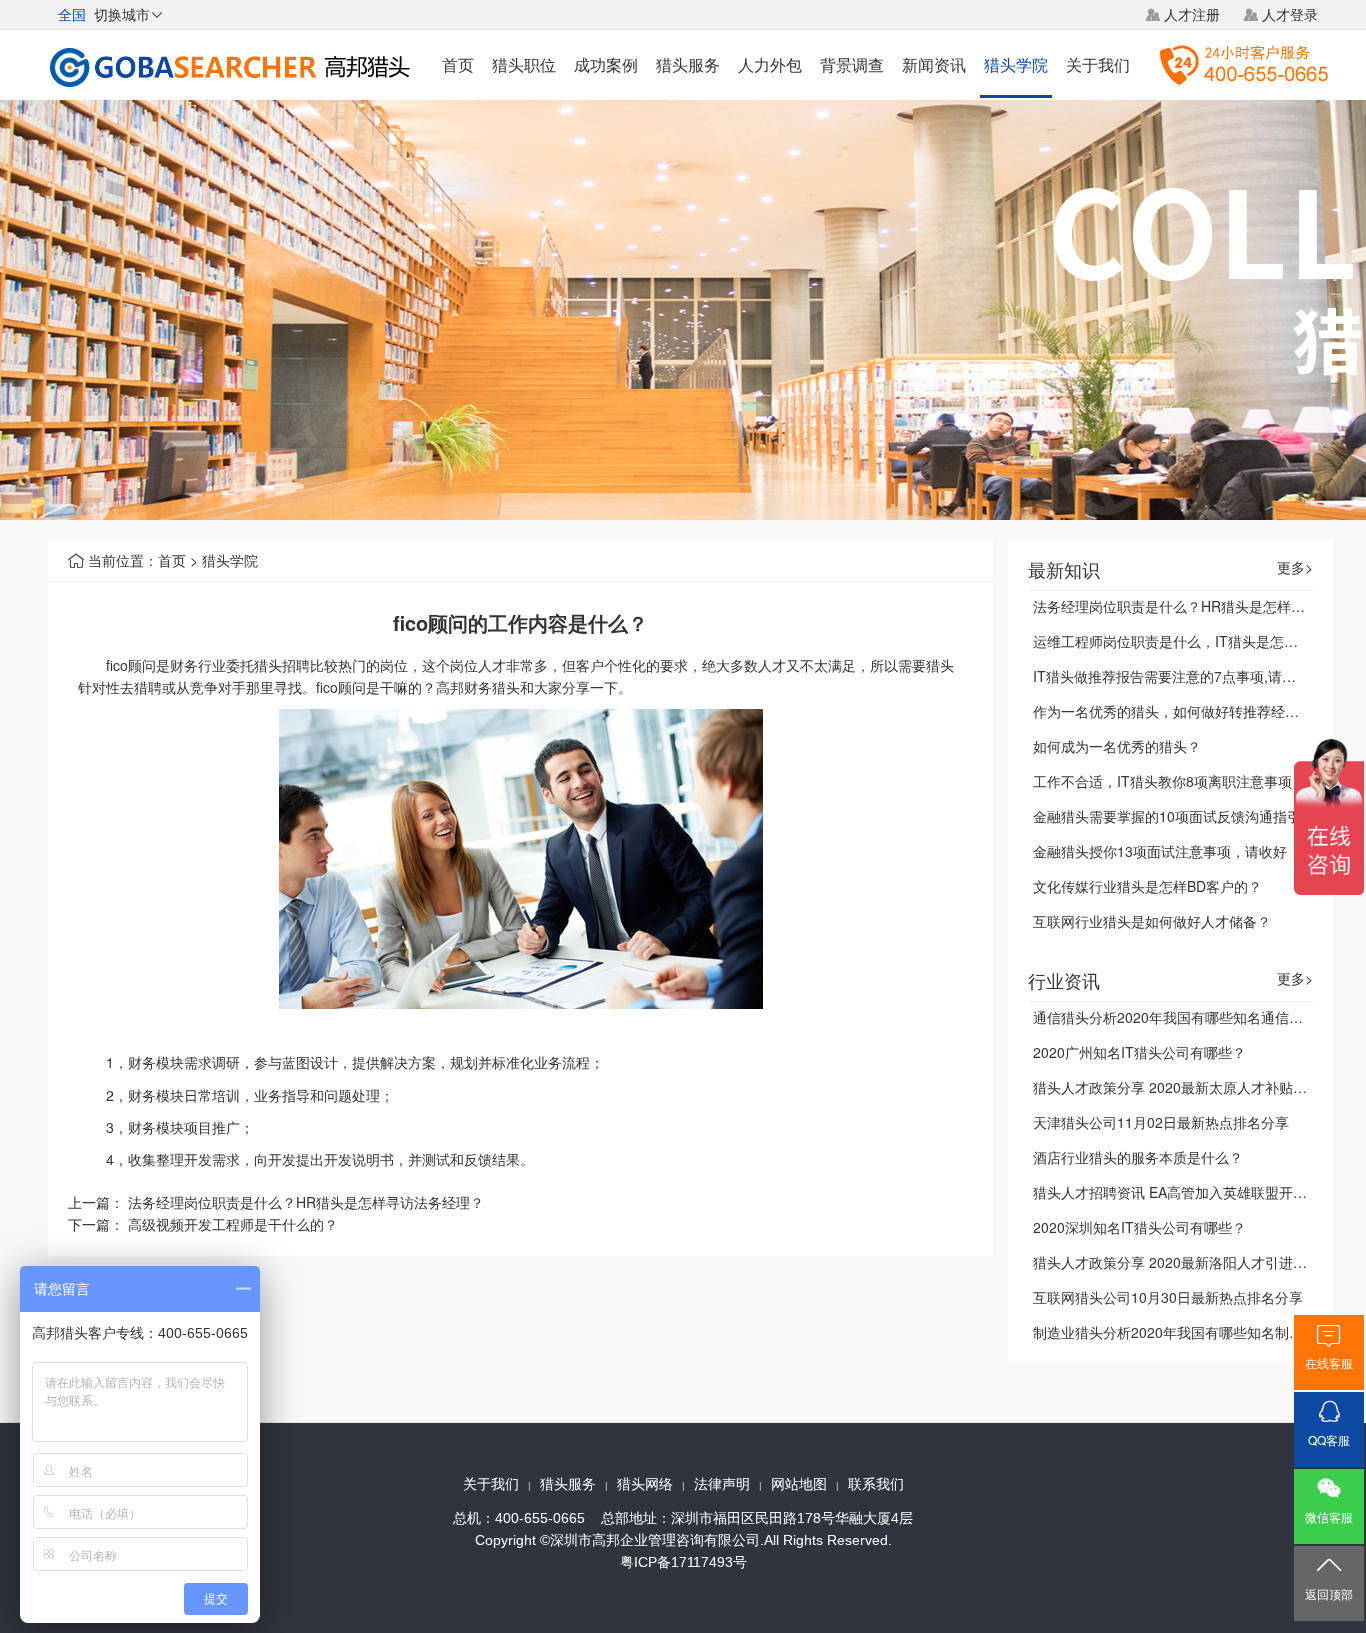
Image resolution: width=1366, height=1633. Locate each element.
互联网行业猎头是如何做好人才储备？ (1152, 921)
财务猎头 (492, 687)
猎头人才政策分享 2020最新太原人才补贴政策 (1177, 1087)
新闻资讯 (934, 64)
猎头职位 (524, 64)
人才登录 (1290, 14)
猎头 (268, 665)
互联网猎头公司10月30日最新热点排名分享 (1168, 1297)
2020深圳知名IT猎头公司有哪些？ (1139, 1227)
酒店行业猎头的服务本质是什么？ (1138, 1157)
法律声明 (722, 1484)
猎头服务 (688, 64)
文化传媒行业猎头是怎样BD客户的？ (1147, 886)
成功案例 (606, 64)
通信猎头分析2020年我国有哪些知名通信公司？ (1182, 1017)
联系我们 (876, 1484)
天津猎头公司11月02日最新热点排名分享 (1161, 1122)
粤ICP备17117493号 (683, 1562)
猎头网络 (645, 1484)
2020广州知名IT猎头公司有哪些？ (1139, 1052)
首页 (458, 64)
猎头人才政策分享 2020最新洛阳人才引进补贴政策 (1191, 1262)
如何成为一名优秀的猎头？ (1117, 746)
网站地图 (799, 1484)
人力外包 (770, 64)
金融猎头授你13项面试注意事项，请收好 (1160, 851)
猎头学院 (1016, 64)
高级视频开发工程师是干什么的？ (233, 1224)
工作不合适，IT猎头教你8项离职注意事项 (1162, 781)
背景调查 (852, 64)
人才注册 (1192, 14)
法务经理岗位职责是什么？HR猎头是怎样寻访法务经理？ (306, 1202)
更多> (1295, 567)
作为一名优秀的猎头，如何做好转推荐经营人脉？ (1187, 711)
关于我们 (1098, 64)
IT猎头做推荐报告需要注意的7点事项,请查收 (1171, 676)
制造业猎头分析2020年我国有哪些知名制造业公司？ (1196, 1332)
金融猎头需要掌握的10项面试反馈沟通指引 (1167, 816)
